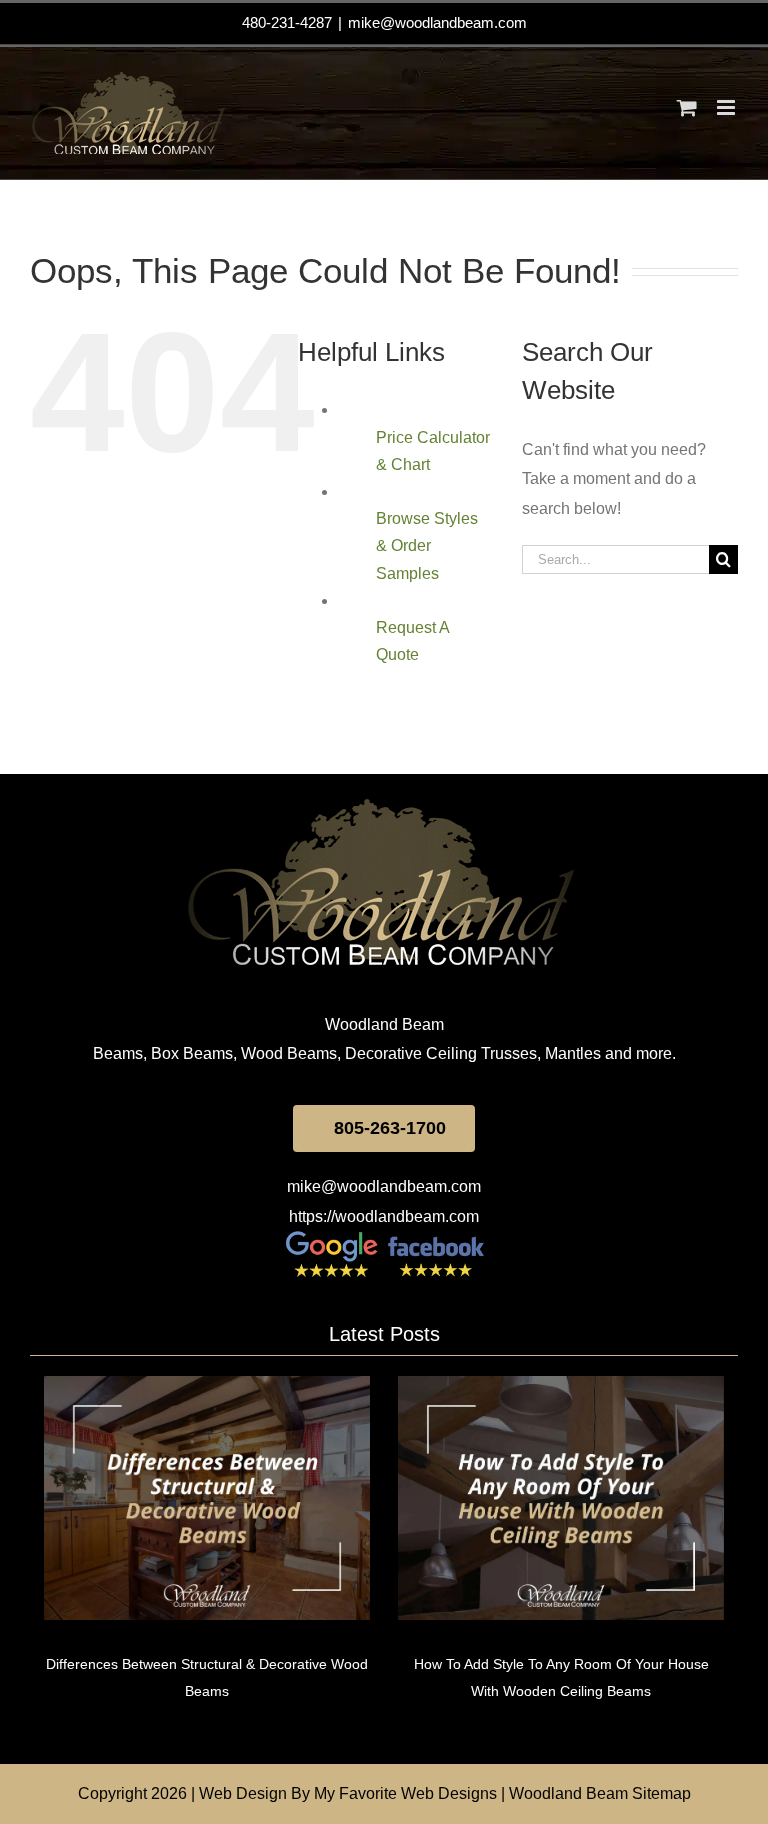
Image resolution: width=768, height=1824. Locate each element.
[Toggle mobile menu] (727, 107)
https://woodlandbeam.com (384, 1216)
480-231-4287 (287, 22)
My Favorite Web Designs (405, 1793)
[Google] (332, 1238)
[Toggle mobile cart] (687, 107)
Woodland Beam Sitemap (600, 1793)
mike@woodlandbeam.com (437, 22)
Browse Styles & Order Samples (427, 545)
